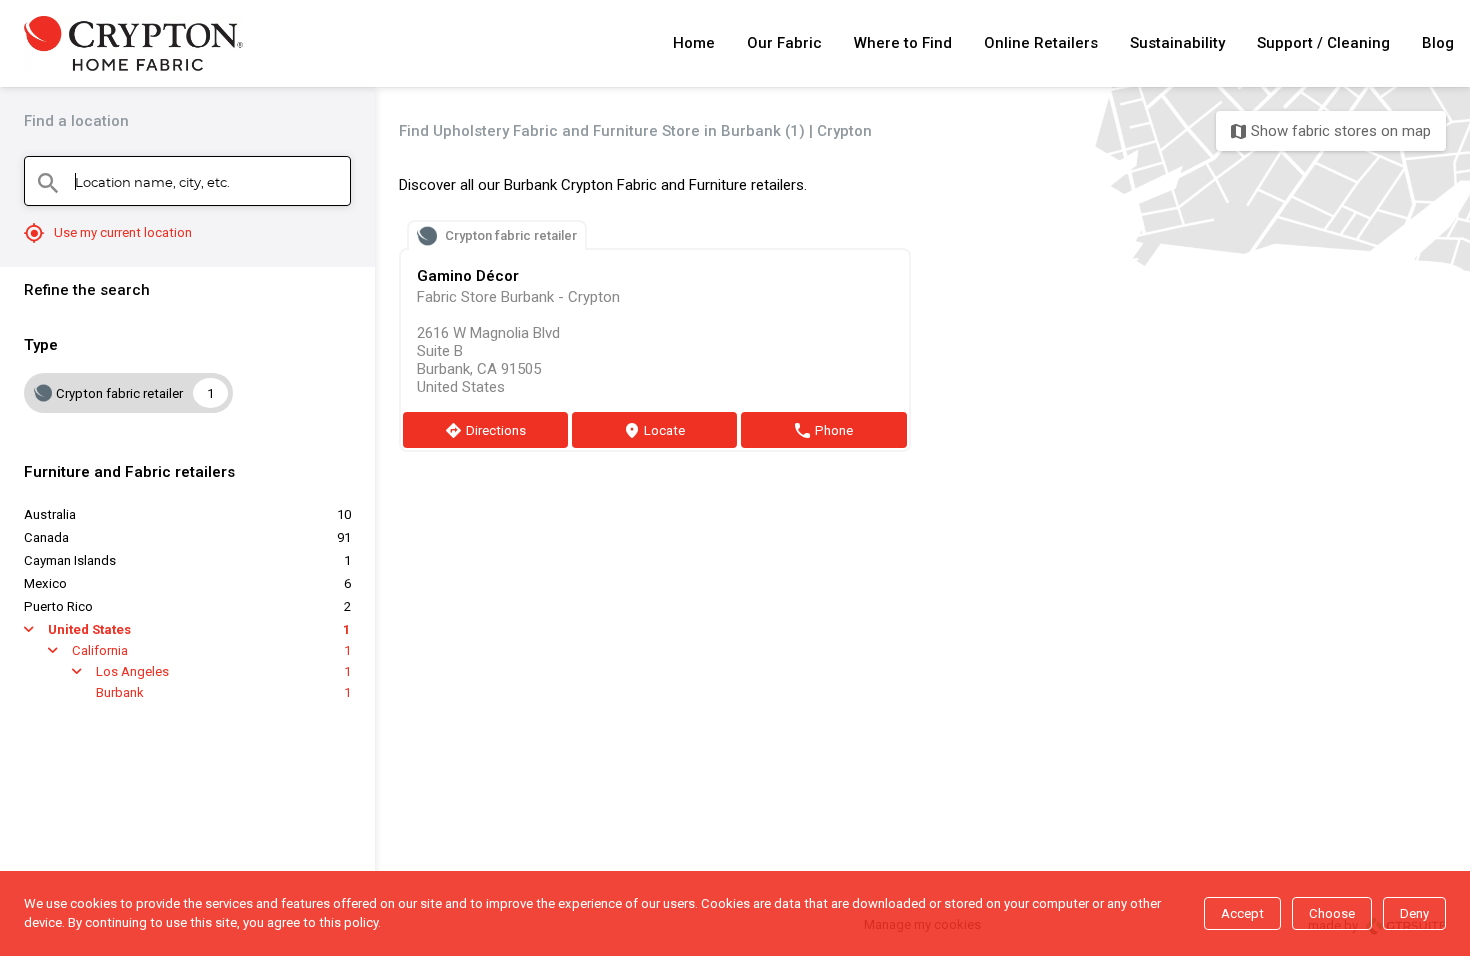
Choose (1332, 913)
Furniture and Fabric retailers (129, 472)
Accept (1242, 913)
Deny (1414, 913)
